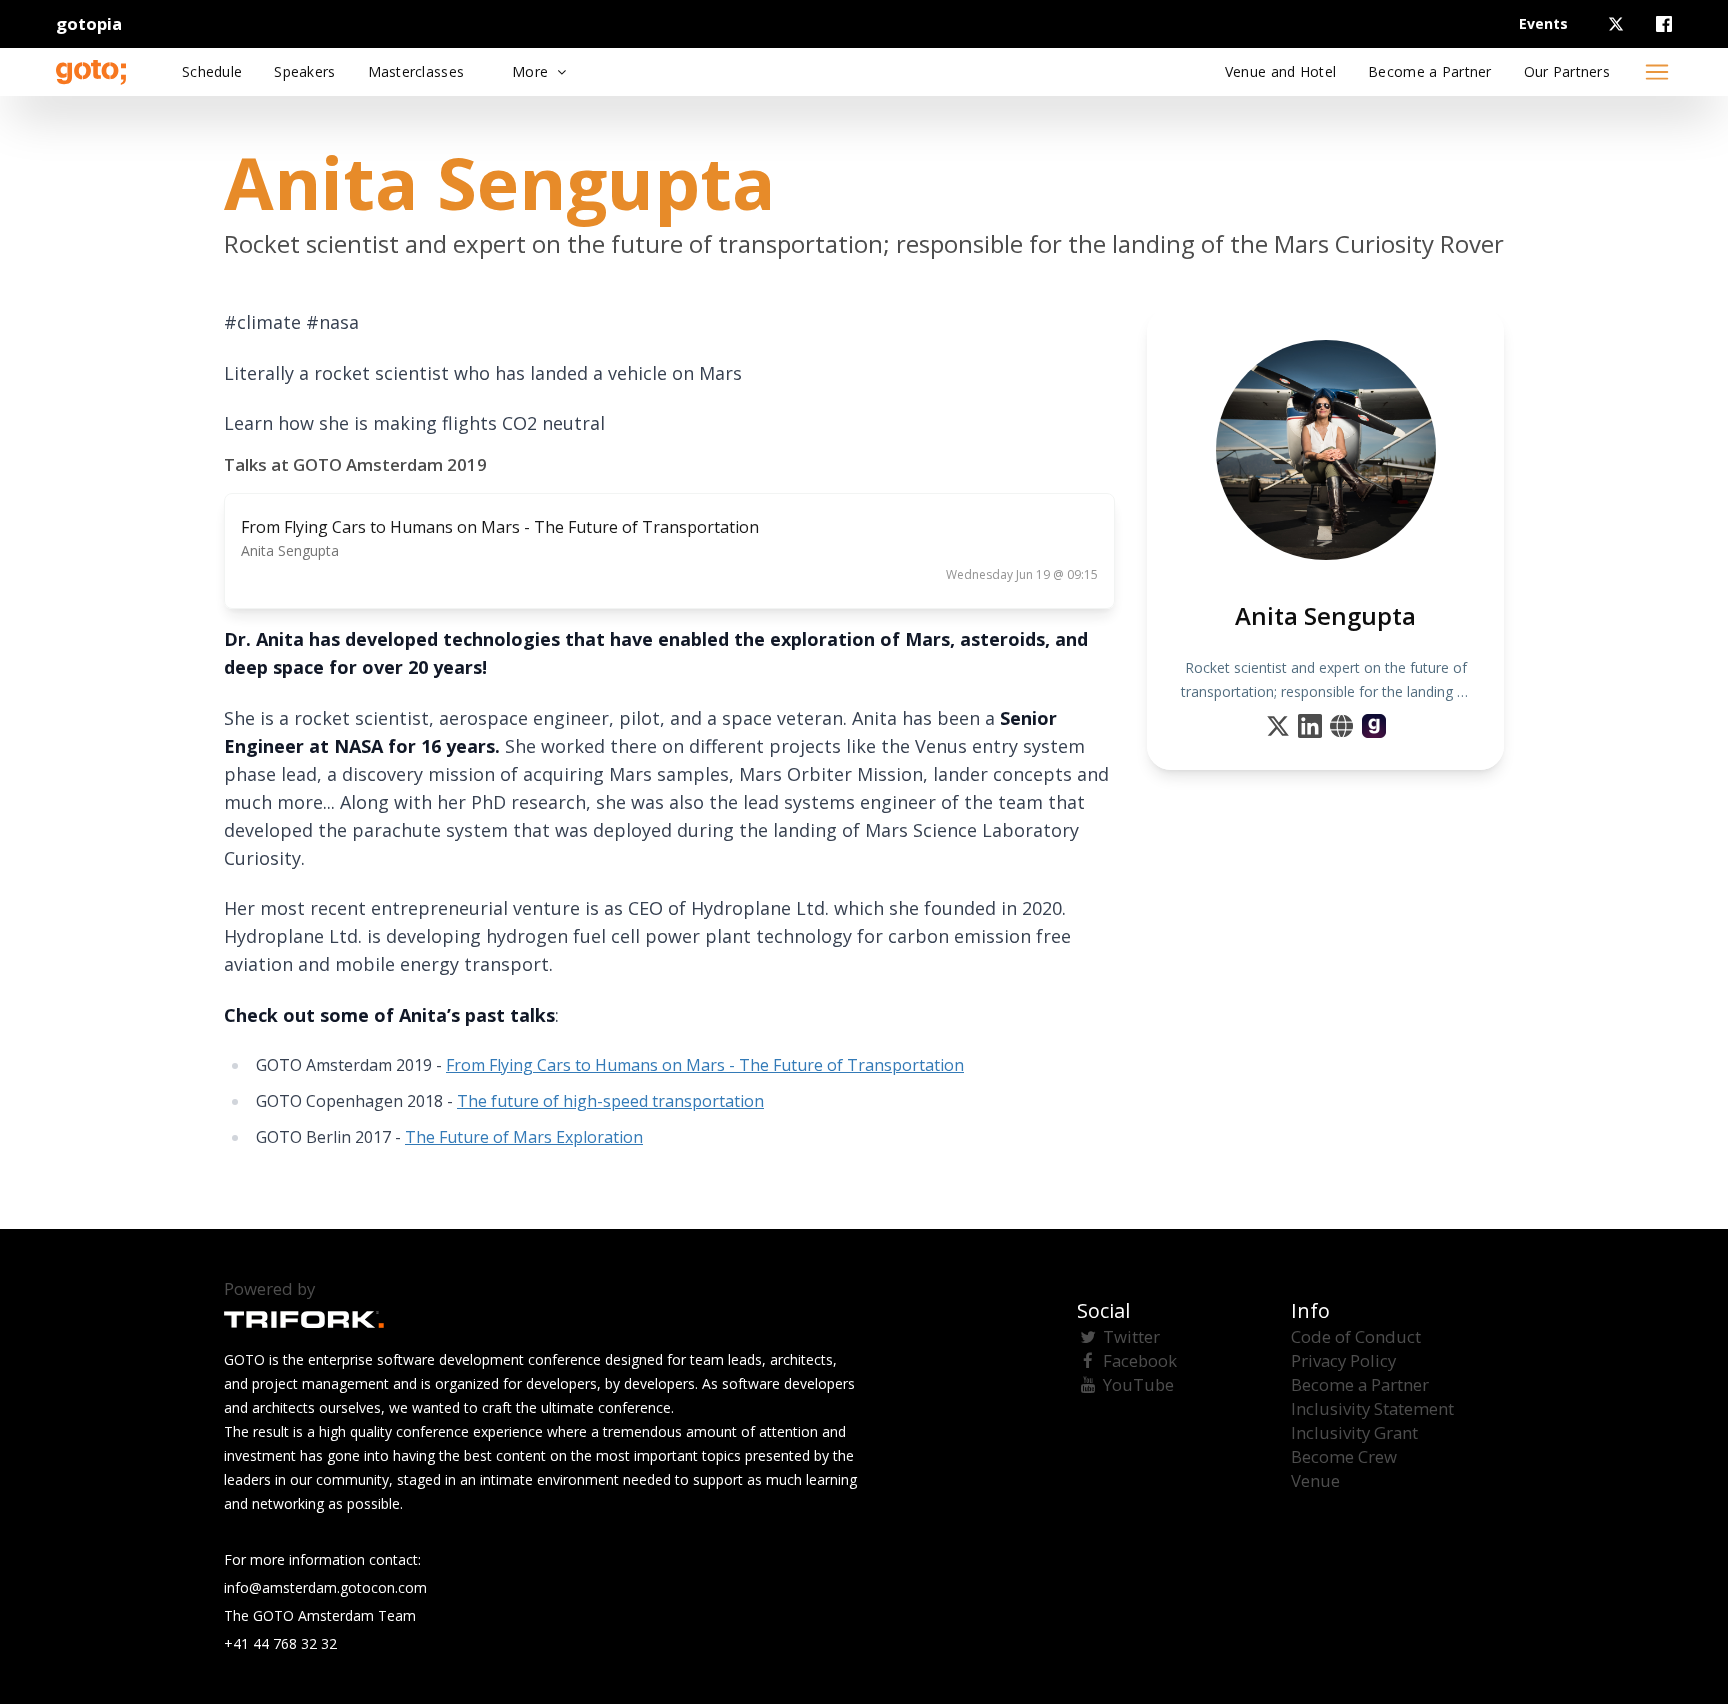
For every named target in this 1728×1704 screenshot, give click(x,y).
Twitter (1131, 1336)
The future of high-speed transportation (610, 1101)
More (532, 71)
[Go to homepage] (91, 72)
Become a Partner (1360, 1384)
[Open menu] (1657, 72)
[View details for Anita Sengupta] (1374, 726)
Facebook (1140, 1360)
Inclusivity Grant (1354, 1432)
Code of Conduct (1356, 1336)
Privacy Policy (1343, 1360)
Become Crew (1344, 1456)
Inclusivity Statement (1372, 1408)
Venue (1315, 1480)
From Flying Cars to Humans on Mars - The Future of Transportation (705, 1065)
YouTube (1138, 1384)
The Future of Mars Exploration (524, 1137)
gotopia (89, 23)
